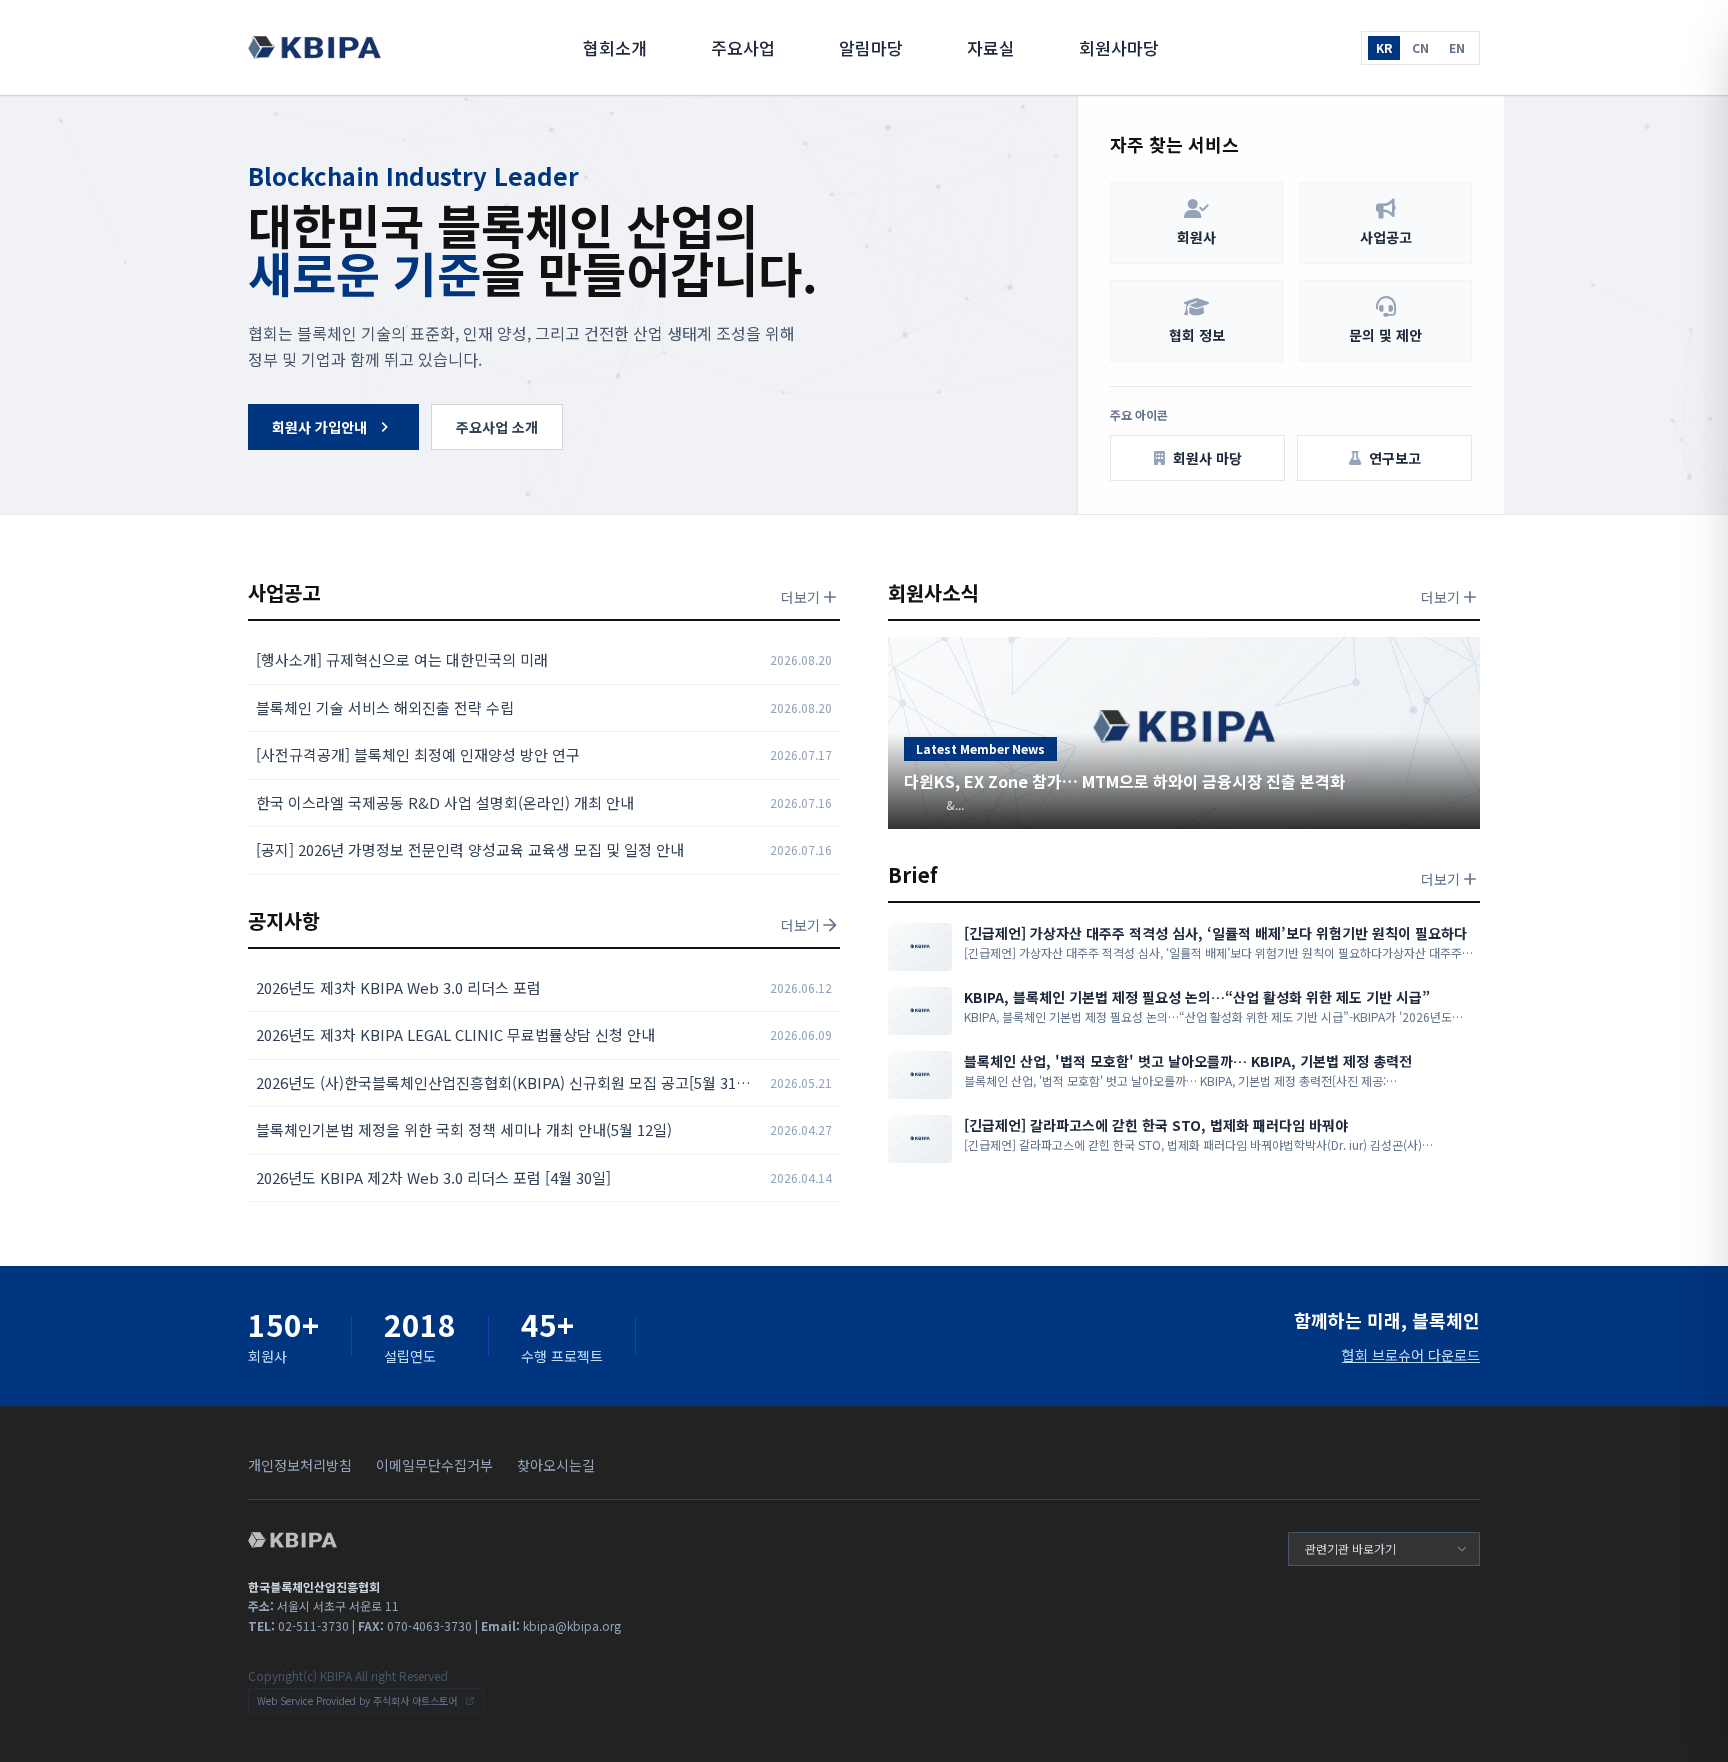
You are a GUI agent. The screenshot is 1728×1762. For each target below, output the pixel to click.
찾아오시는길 (556, 1465)
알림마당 (871, 47)
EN (1457, 47)
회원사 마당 (1207, 458)
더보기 (800, 597)
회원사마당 (1119, 47)
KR (1384, 47)
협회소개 (615, 47)
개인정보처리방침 (300, 1465)
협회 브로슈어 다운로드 (1411, 1355)
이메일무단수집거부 (434, 1465)
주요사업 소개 (497, 427)
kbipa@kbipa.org (551, 1625)
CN (1420, 47)
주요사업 (743, 47)
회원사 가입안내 (319, 427)
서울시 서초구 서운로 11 (323, 1605)
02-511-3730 (298, 1625)
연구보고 (1395, 458)
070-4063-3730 (415, 1625)
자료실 (991, 47)
